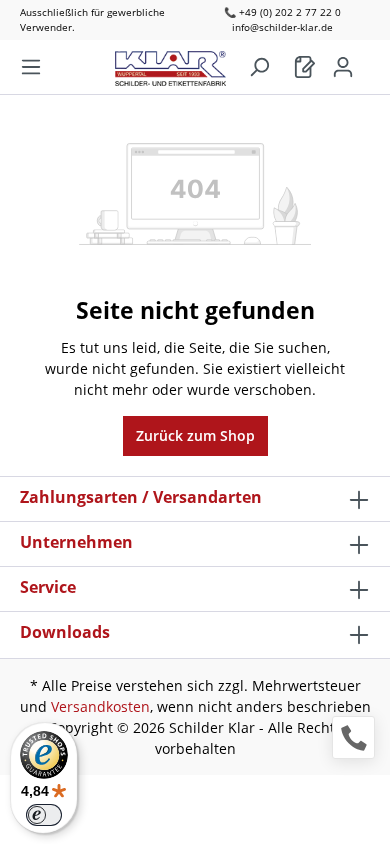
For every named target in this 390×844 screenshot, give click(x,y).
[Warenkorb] (305, 67)
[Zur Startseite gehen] (180, 63)
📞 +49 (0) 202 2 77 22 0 (282, 12)
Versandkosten (100, 706)
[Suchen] (259, 67)
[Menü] (31, 67)
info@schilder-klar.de (282, 27)
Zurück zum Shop (195, 435)
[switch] (44, 815)
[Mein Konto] (343, 67)
